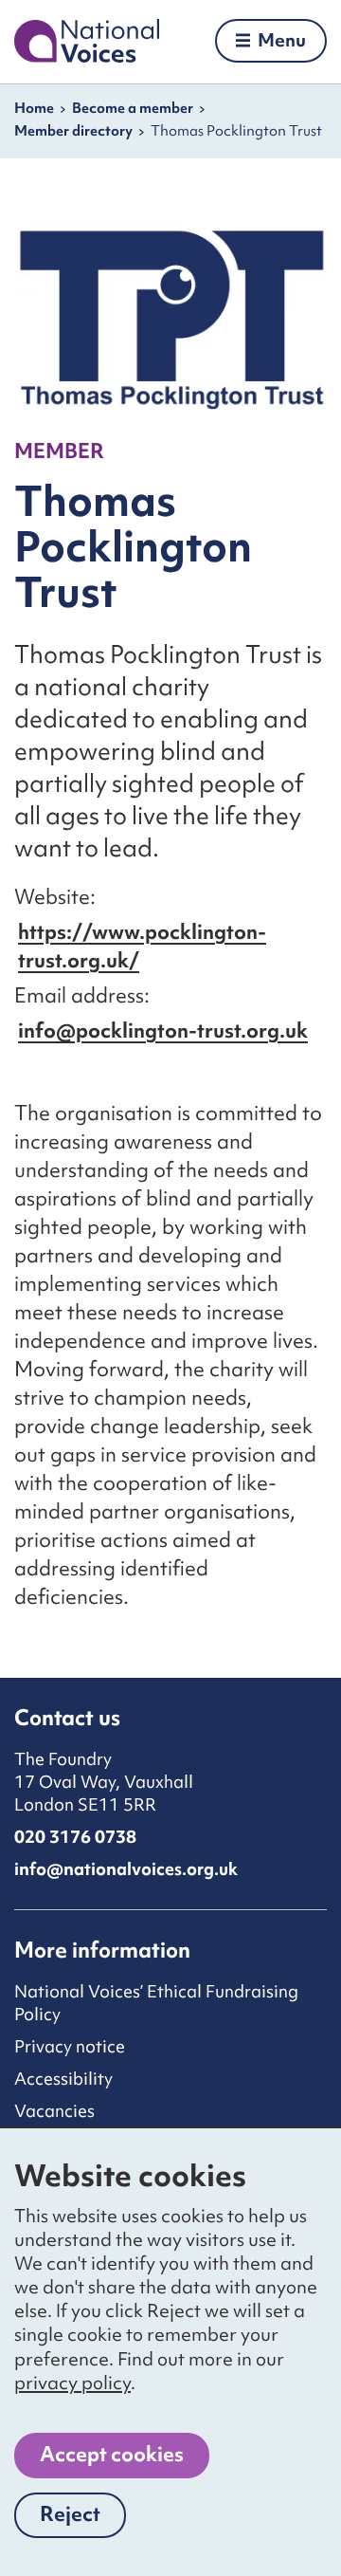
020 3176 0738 (75, 1837)
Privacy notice (70, 2046)
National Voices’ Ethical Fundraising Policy (156, 2003)
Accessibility (63, 2079)
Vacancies (54, 2111)
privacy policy (72, 2383)
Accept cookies (112, 2454)
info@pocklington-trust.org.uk (163, 1030)
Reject (83, 2519)
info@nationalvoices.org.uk (126, 1869)
